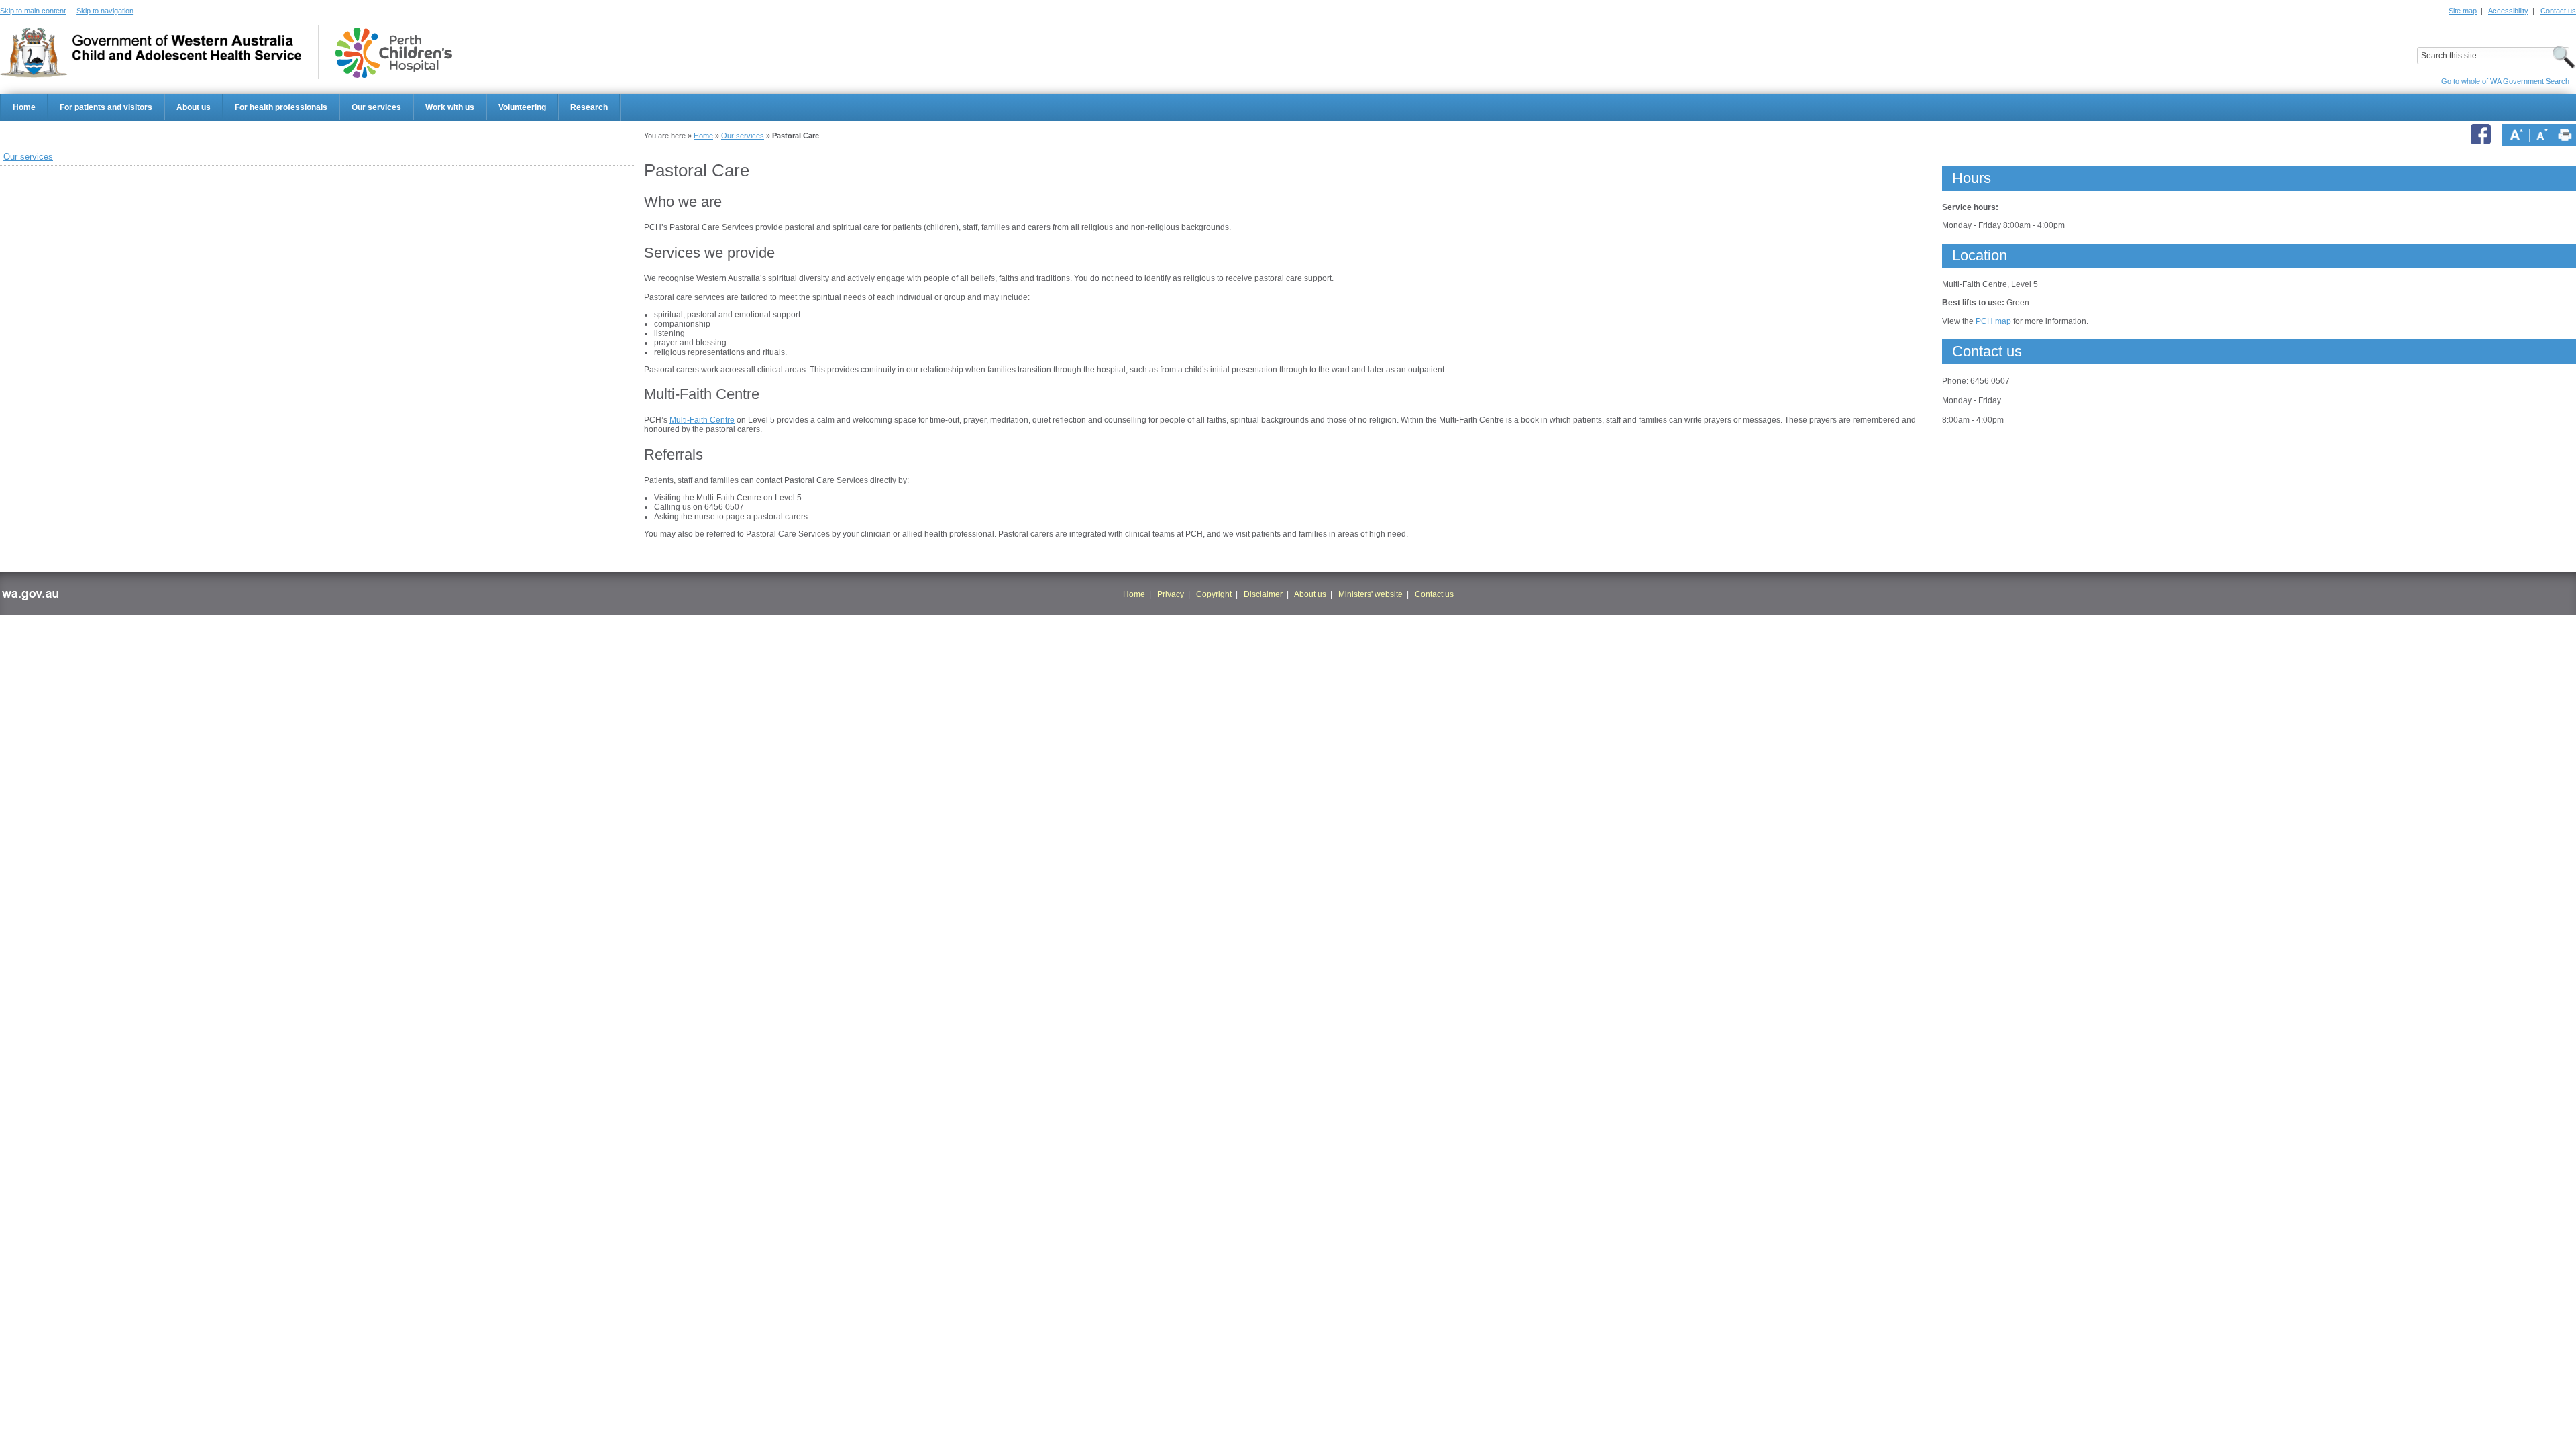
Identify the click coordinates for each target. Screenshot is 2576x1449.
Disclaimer (1263, 594)
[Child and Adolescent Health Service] (151, 53)
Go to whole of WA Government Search (2505, 81)
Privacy (1171, 594)
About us (194, 107)
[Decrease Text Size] (2542, 135)
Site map (2463, 11)
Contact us (2558, 11)
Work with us (450, 107)
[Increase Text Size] (2516, 135)
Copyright (1214, 594)
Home (24, 107)
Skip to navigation (105, 11)
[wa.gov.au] (30, 597)
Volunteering (522, 107)
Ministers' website (1371, 594)
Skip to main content (33, 11)
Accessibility (2508, 11)
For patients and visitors (106, 107)
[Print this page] (2565, 135)
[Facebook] (2483, 135)
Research (589, 107)
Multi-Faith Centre (702, 420)
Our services (376, 107)
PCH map (1993, 321)
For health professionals (281, 107)
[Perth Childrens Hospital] (394, 53)
